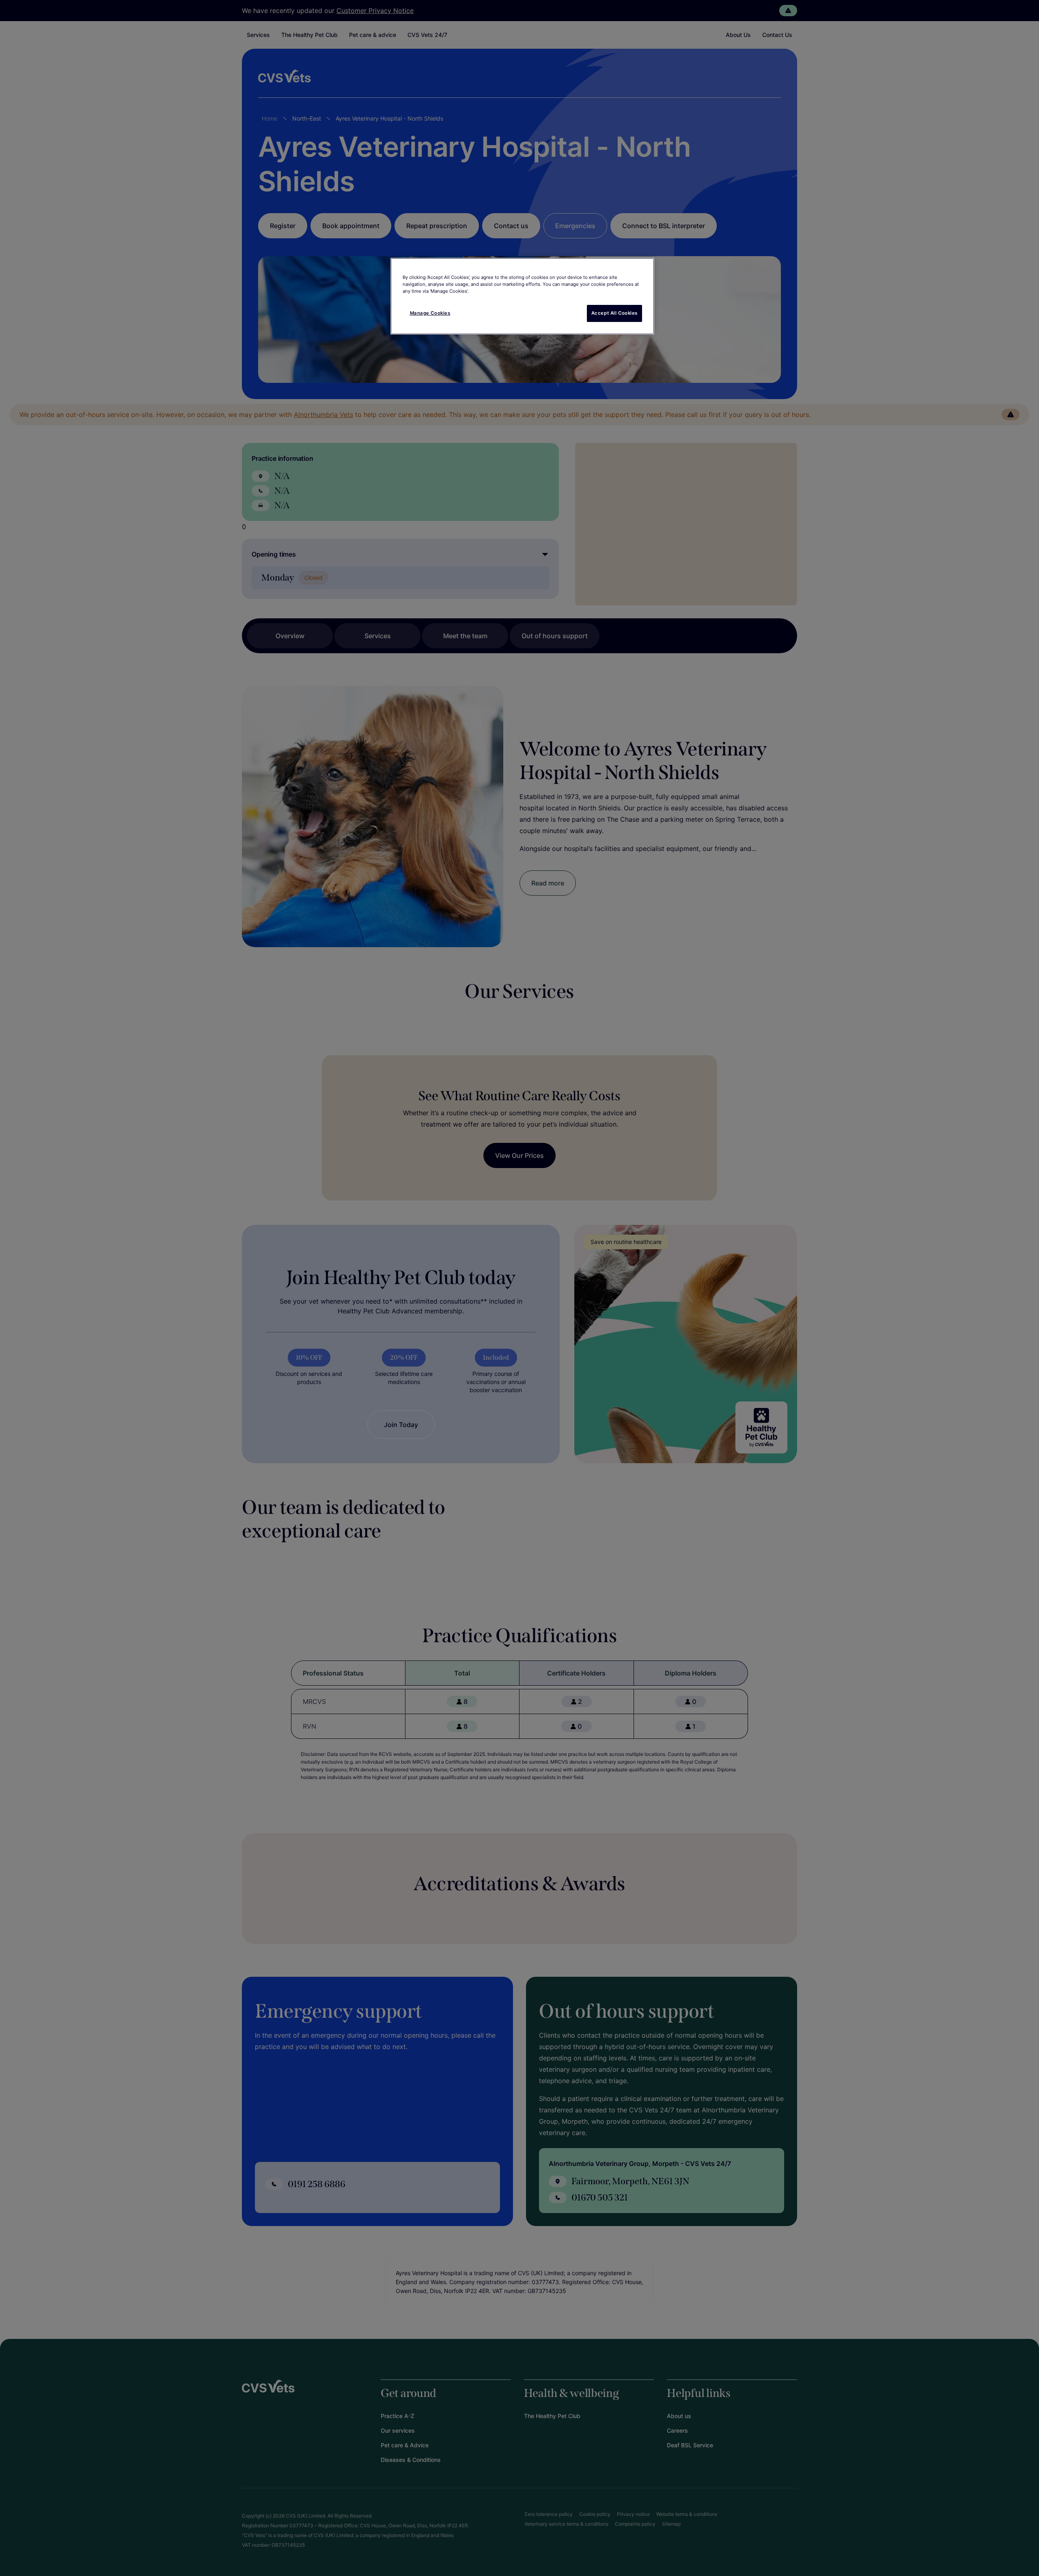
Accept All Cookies (614, 313)
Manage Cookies (430, 313)
